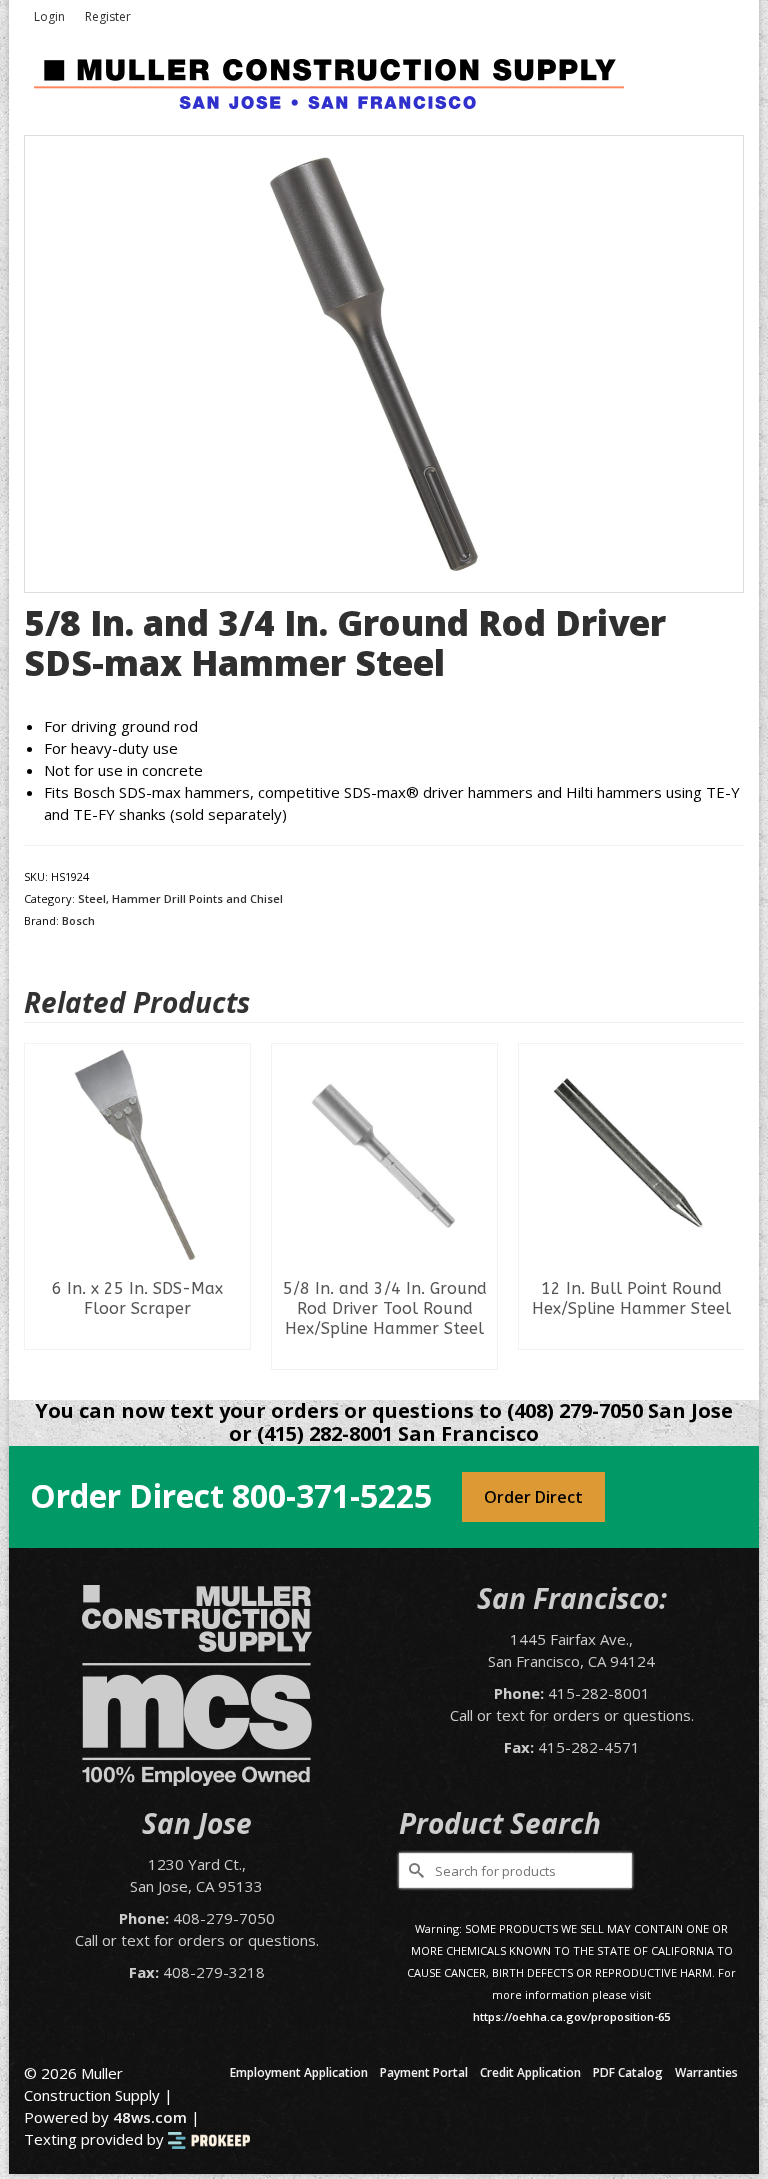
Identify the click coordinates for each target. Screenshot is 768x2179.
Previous (41, 1206)
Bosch (78, 920)
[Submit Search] (414, 1870)
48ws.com (150, 2117)
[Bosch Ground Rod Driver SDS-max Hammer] (384, 362)
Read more (137, 1334)
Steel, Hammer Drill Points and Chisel (180, 898)
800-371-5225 (332, 1495)
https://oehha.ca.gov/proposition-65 (571, 2016)
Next (726, 1206)
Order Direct (533, 1497)
